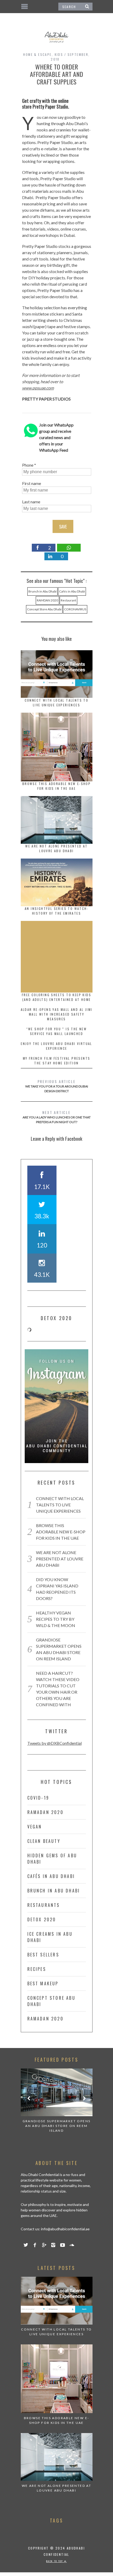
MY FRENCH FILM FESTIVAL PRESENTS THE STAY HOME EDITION (57, 1061)
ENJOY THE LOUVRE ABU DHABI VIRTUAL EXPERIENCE (56, 1046)
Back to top (55, 2561)
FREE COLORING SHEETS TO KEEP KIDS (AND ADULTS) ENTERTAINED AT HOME (56, 997)
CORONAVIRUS (75, 609)
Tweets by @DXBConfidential (55, 1743)
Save (63, 527)
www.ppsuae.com (38, 388)
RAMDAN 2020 (47, 600)
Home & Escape (37, 54)
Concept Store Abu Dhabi (44, 609)
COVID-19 (38, 1798)
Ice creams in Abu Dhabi (50, 1937)
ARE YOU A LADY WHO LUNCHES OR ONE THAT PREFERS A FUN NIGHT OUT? (57, 1117)
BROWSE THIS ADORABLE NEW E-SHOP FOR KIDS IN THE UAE (56, 786)
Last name (31, 502)
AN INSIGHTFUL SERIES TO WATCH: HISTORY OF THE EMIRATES (56, 911)
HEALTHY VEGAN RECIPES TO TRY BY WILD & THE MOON (56, 1619)
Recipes (37, 1969)
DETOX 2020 (42, 1919)
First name (32, 483)
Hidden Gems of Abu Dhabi (52, 1859)
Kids (59, 54)
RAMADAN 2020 (45, 1812)
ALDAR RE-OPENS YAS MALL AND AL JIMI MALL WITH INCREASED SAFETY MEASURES (57, 1014)
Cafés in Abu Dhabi (72, 591)
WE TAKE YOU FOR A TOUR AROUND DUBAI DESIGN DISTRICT (57, 1086)
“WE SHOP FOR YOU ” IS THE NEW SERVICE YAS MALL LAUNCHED (57, 1031)
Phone (28, 465)
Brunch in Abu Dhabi (42, 591)
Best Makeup (43, 1983)
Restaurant (68, 600)
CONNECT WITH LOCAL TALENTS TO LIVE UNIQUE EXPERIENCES (57, 703)
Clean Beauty (44, 1841)
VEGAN (35, 1827)
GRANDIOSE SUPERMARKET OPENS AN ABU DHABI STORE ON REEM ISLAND (57, 2126)
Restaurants (44, 1905)
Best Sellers (43, 1955)
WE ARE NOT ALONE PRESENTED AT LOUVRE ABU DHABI (56, 848)
